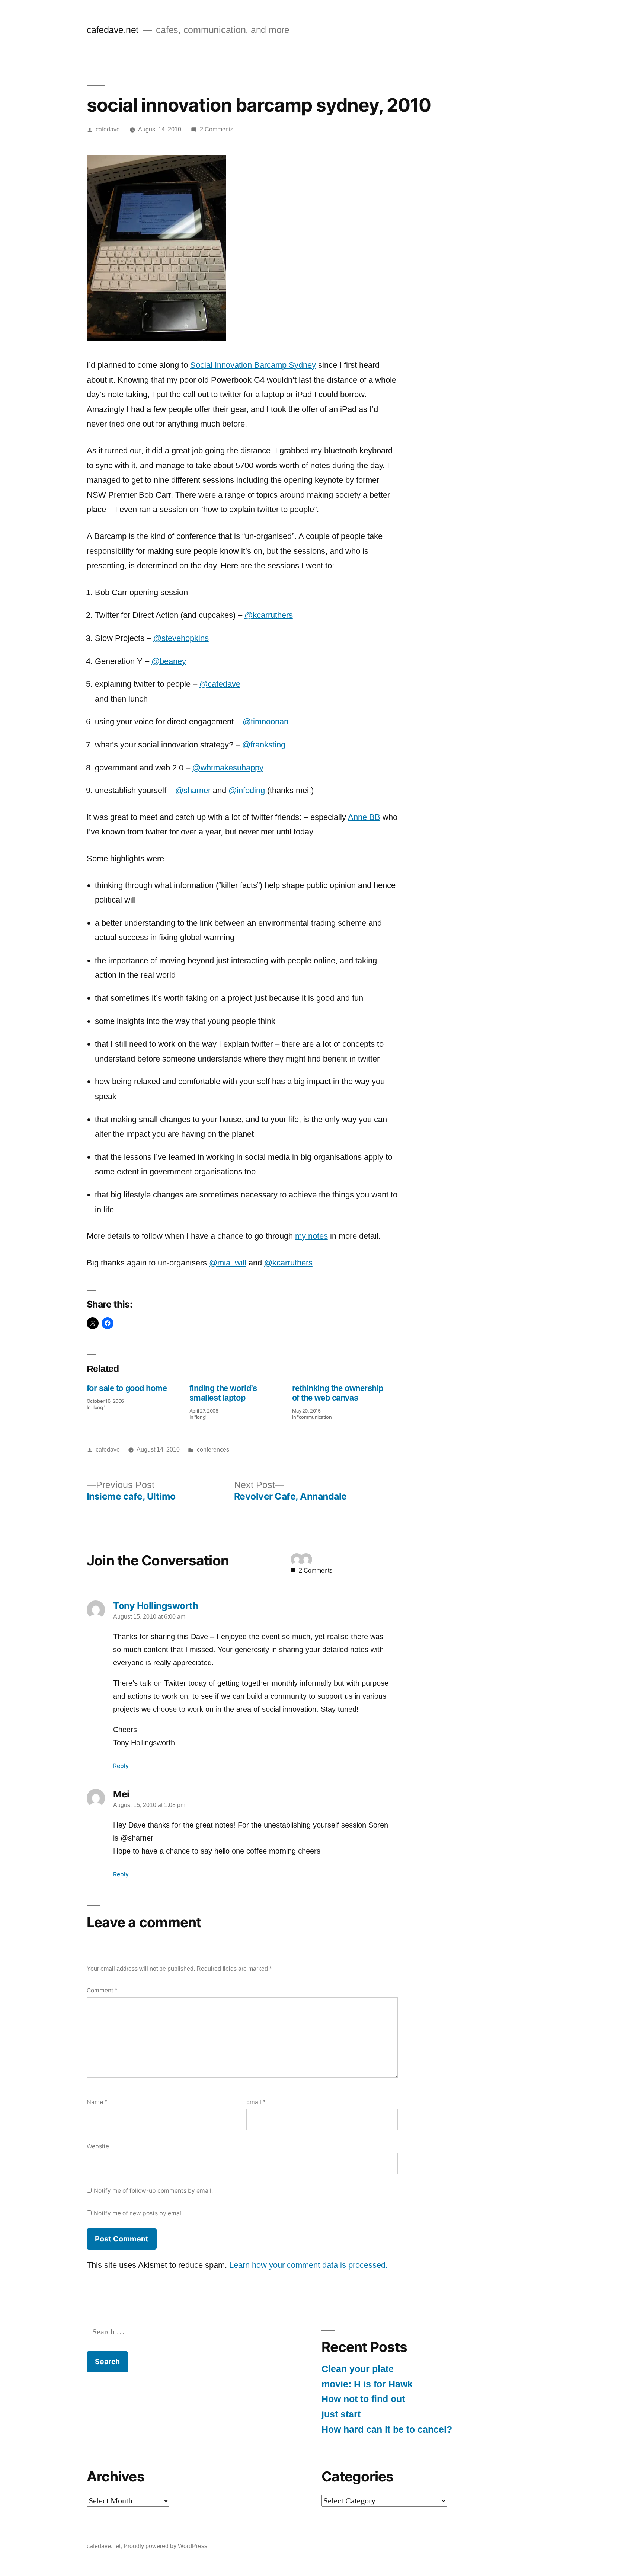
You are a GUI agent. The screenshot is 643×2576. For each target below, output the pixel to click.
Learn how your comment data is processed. (308, 2265)
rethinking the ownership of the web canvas (338, 1393)
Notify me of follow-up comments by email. (153, 2191)
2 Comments (217, 129)
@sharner (193, 790)
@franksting (264, 745)
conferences (213, 1450)
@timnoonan (265, 722)
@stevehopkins (181, 638)
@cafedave (220, 684)
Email (256, 2102)
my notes (311, 1236)
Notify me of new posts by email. (139, 2213)
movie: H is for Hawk (367, 2384)
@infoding (247, 790)
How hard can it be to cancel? (387, 2430)
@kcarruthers (269, 615)
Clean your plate (358, 2369)
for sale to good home (127, 1388)
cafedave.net (113, 30)
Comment (102, 1990)
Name (97, 2102)
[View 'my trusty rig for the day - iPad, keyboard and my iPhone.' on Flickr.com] (156, 338)
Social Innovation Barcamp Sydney (253, 365)
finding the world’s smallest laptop (223, 1393)
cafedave (108, 129)
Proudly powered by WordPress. (166, 2546)
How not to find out (363, 2399)
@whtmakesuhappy (228, 768)
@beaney (169, 661)
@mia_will (228, 1263)
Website (98, 2146)
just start (341, 2414)
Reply (121, 1766)
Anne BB (364, 817)
